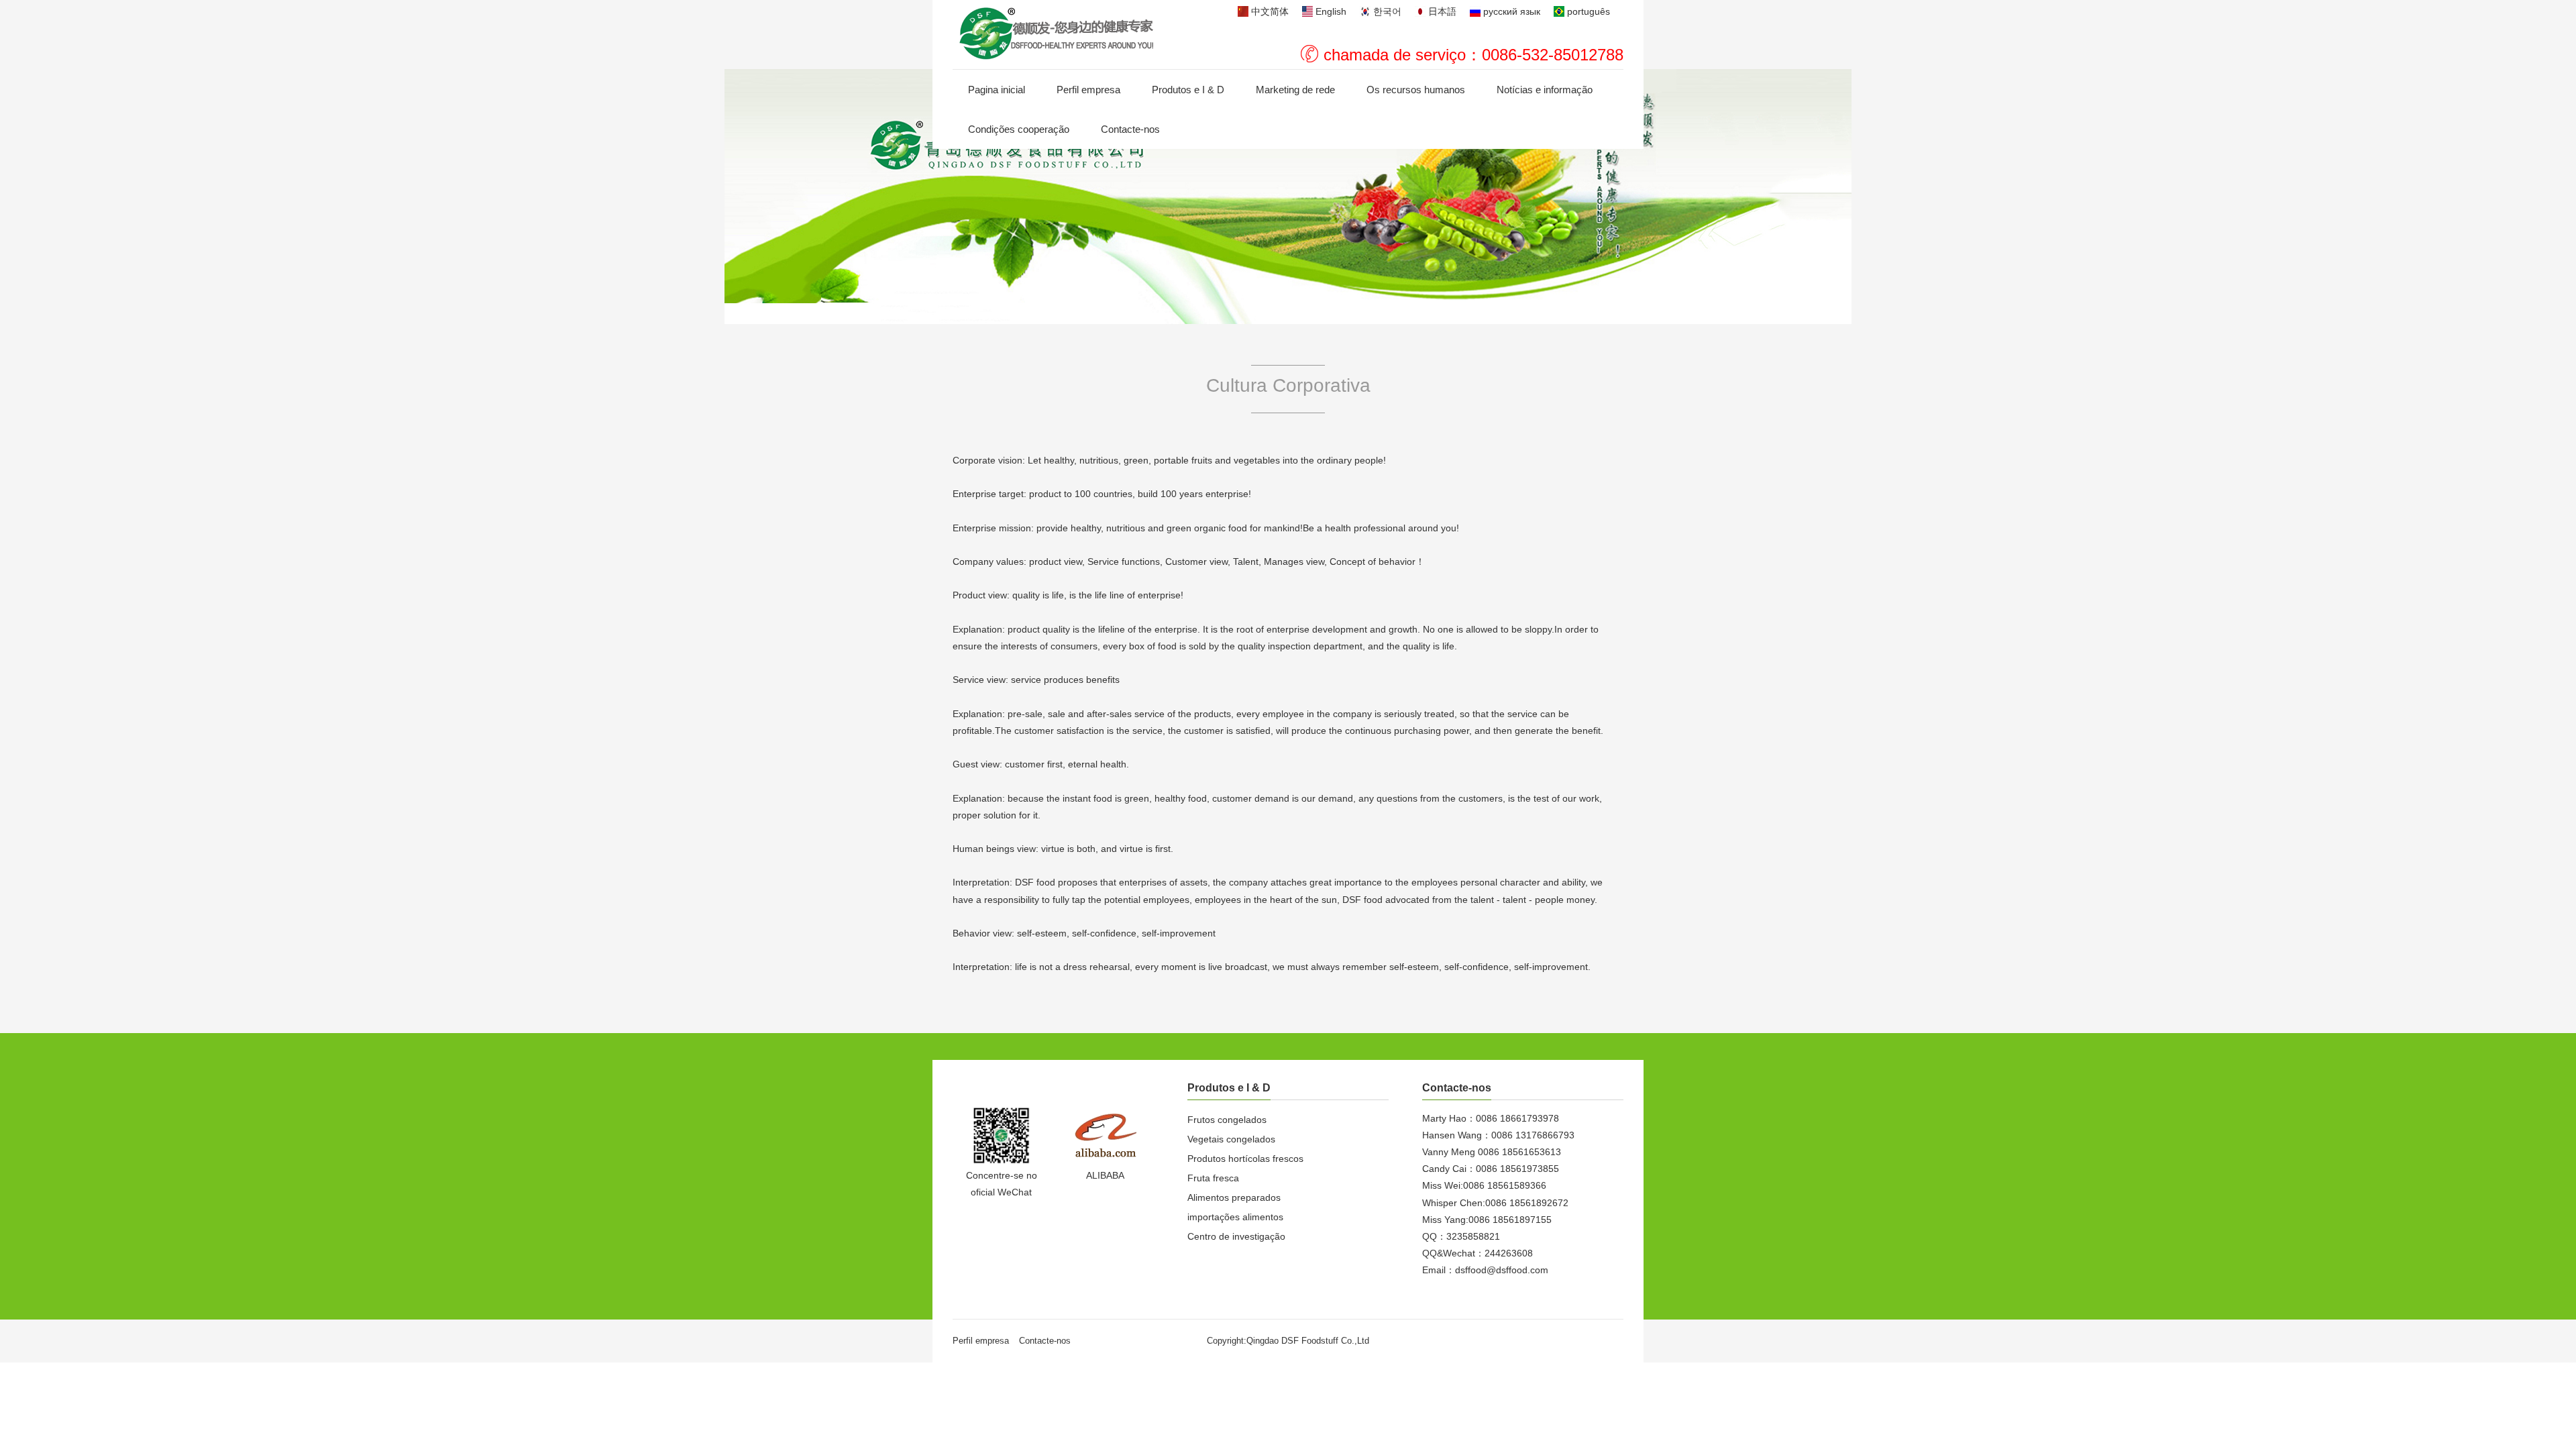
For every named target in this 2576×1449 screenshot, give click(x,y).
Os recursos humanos (1416, 90)
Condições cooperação (1019, 129)
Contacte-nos (1130, 129)
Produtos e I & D (1188, 90)
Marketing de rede (1295, 90)
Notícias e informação (1545, 90)
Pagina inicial (997, 90)
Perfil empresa (1088, 90)
